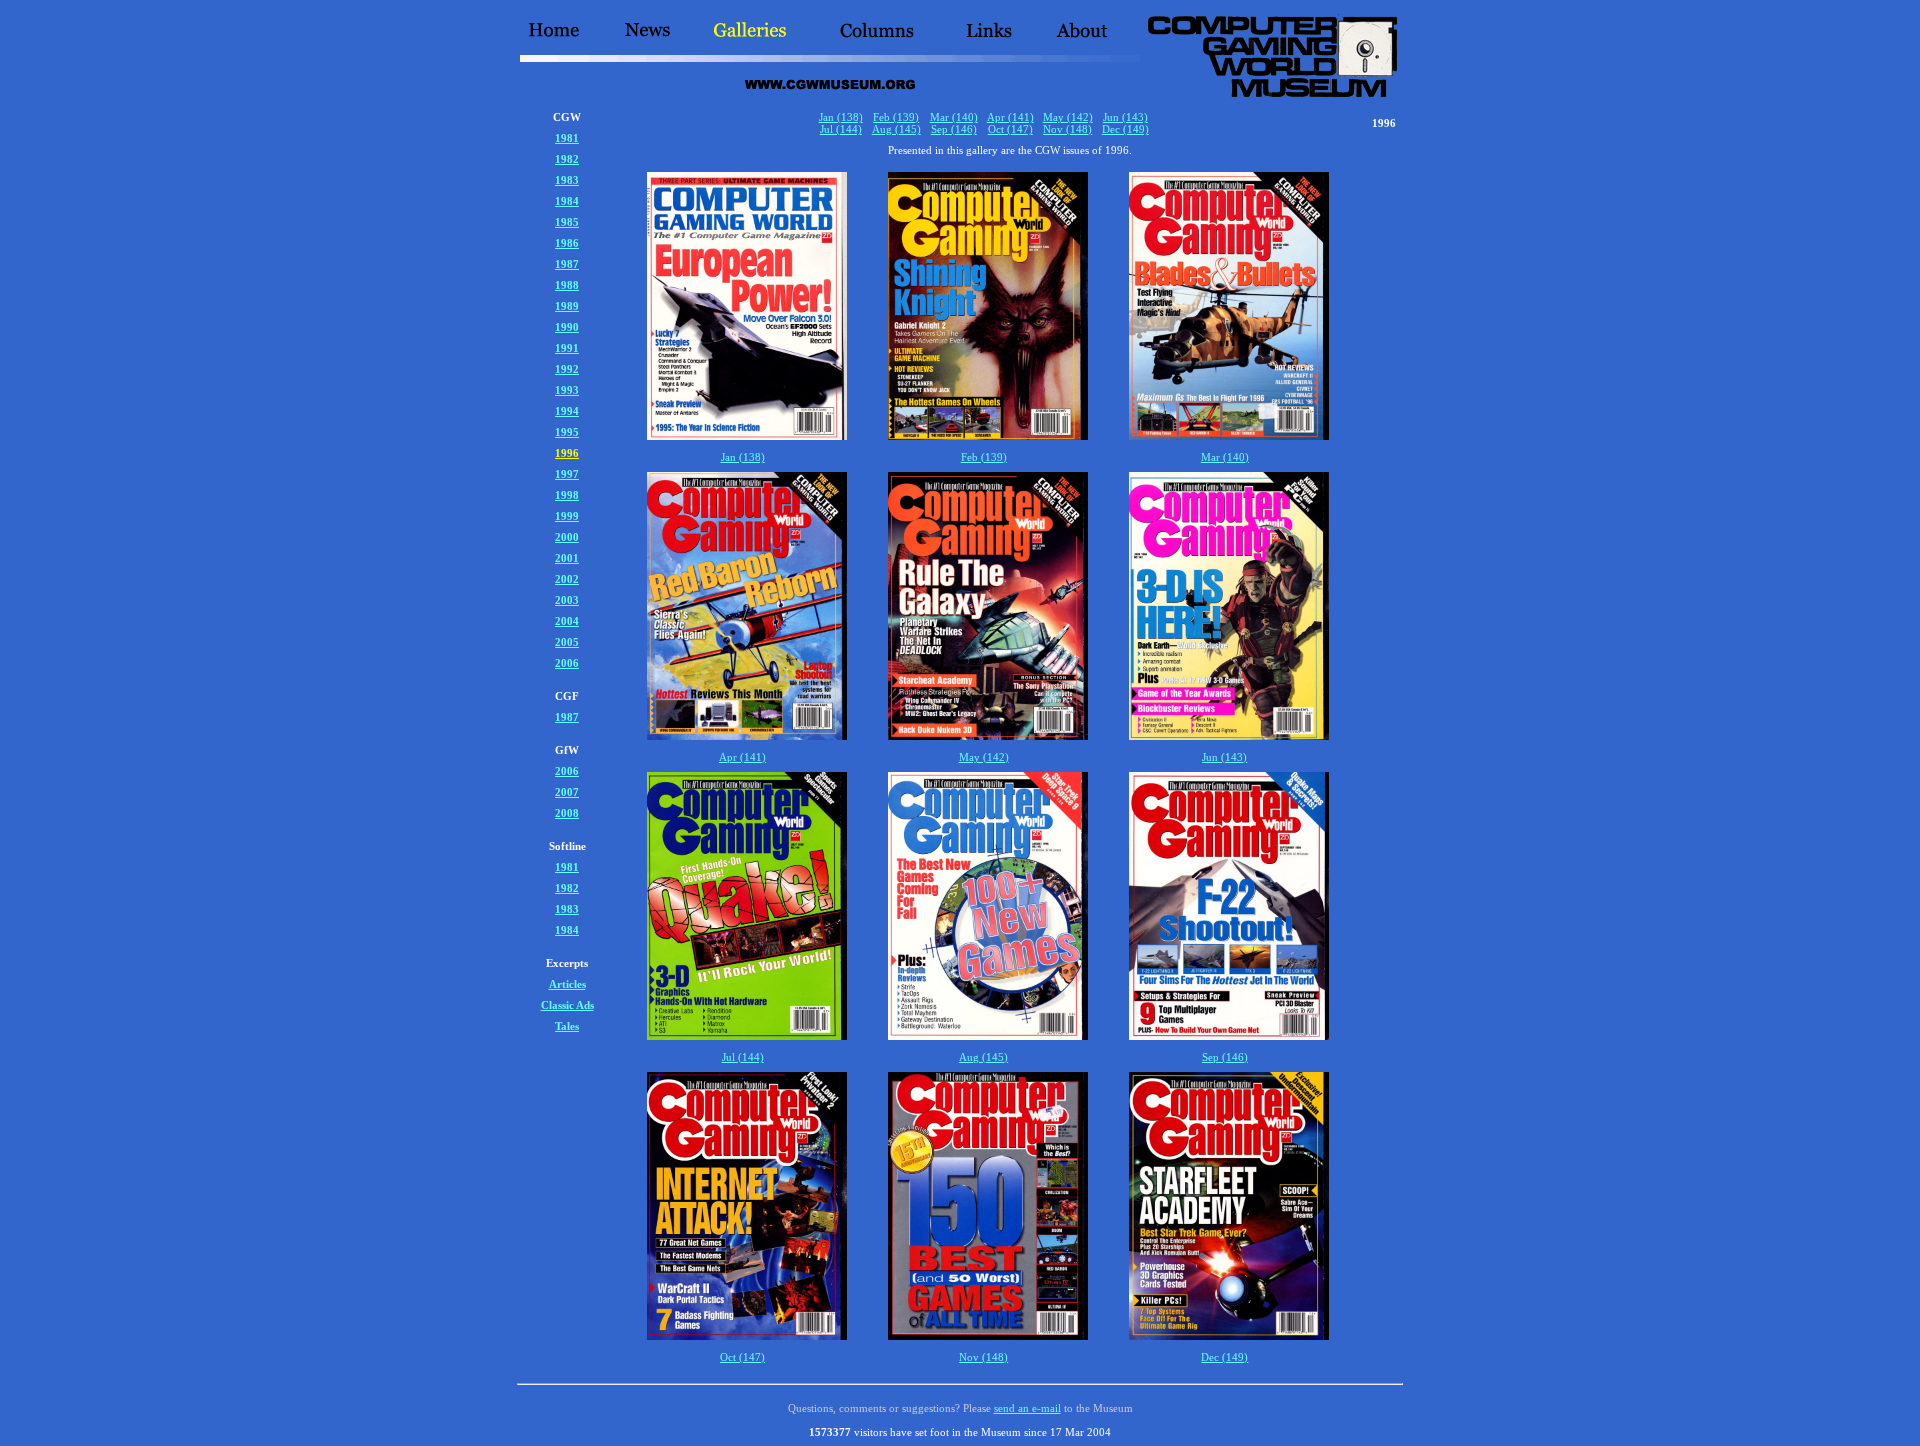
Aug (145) (896, 129)
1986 (567, 243)
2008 (567, 813)
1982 (567, 159)
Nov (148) (1067, 129)
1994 (567, 411)
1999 (567, 516)
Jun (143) (1125, 117)
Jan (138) (841, 117)
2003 (567, 600)
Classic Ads (567, 1005)
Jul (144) (841, 129)
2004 (567, 621)
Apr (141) (1010, 117)
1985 (567, 222)
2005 (567, 642)
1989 (567, 306)
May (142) (1068, 117)
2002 (567, 579)
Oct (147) (1010, 129)
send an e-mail (1027, 1408)
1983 (567, 180)
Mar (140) (954, 117)
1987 (567, 264)
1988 (567, 285)
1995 (567, 432)
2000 (567, 537)
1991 (567, 348)
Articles (567, 984)
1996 (567, 453)
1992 (567, 369)
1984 (567, 201)
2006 (567, 663)
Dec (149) (1125, 129)
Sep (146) (954, 129)
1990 (567, 327)
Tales (567, 1026)
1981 (567, 138)
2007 (567, 792)
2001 (567, 558)
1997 (567, 474)
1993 (567, 390)
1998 (567, 495)
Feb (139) (896, 117)
